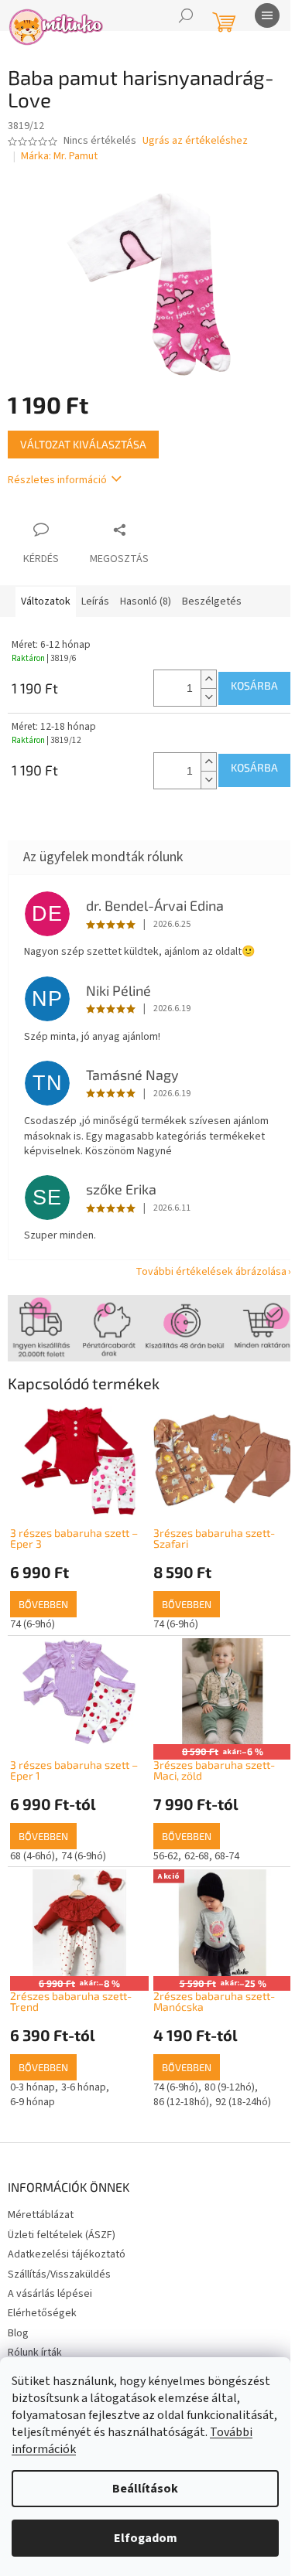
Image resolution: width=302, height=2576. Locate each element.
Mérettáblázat (41, 2215)
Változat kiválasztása (83, 444)
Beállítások (145, 2489)
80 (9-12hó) (230, 2087)
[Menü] (267, 15)
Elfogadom (146, 2538)
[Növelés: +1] (208, 679)
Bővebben (43, 1604)
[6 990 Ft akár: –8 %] (79, 1923)
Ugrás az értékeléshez (195, 141)
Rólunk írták (35, 2353)
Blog (18, 2333)
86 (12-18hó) (181, 2102)
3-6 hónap (84, 2087)
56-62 (166, 1856)
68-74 (227, 1856)
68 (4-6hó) (33, 1856)
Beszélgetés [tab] (212, 601)
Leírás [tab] (95, 601)
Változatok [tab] (46, 601)
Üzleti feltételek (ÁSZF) (62, 2235)
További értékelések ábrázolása (211, 1272)
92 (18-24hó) (243, 2102)
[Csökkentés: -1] (208, 697)
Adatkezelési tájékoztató (67, 2254)
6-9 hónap (33, 2102)
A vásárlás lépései (50, 2294)
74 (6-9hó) (33, 1624)
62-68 (197, 1856)
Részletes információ (57, 480)
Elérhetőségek (42, 2313)
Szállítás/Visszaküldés (59, 2274)
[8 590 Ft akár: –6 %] (223, 1692)
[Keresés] (186, 15)
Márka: (59, 156)
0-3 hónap (33, 2087)
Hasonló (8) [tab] (146, 601)
